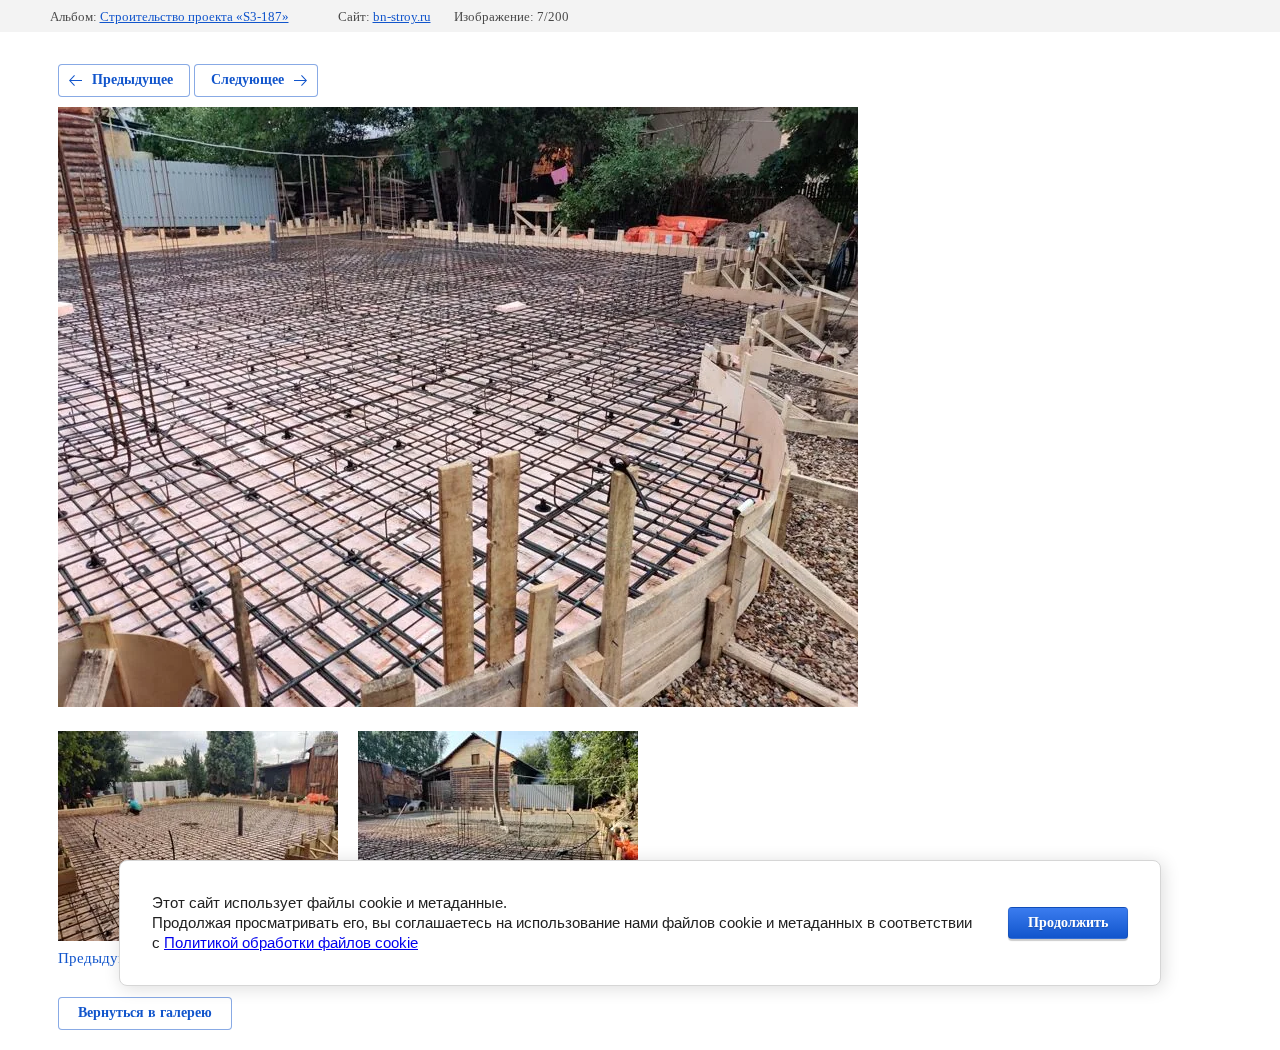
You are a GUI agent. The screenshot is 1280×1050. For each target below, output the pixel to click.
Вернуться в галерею (145, 1012)
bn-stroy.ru (402, 16)
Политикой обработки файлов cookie (291, 942)
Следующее (247, 79)
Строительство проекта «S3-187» (194, 16)
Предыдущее (132, 79)
